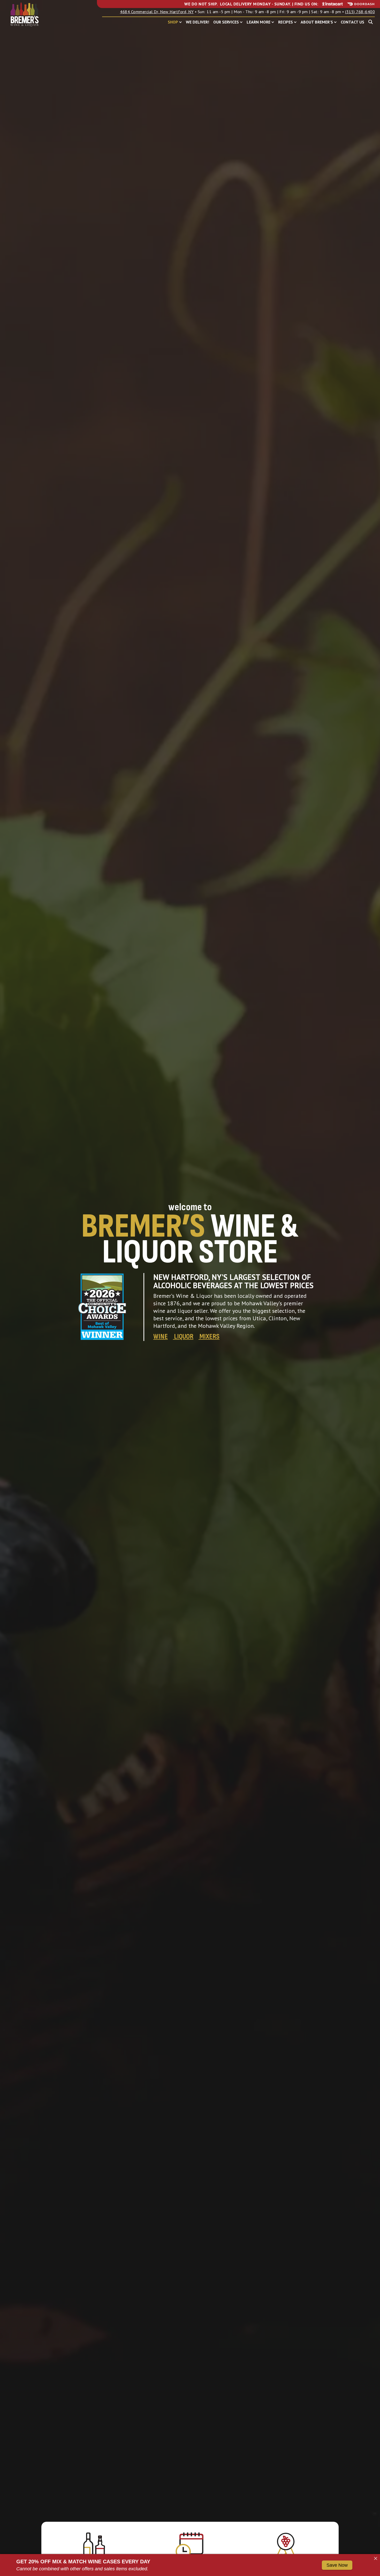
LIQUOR (184, 1336)
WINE (161, 1336)
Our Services (226, 22)
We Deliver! (197, 22)
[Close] (376, 2558)
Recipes (286, 22)
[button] (181, 22)
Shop (173, 22)
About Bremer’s (317, 22)
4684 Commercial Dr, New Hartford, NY (157, 12)
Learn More (259, 22)
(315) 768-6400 (360, 12)
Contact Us (352, 22)
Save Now (337, 2565)
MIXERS (210, 1336)
